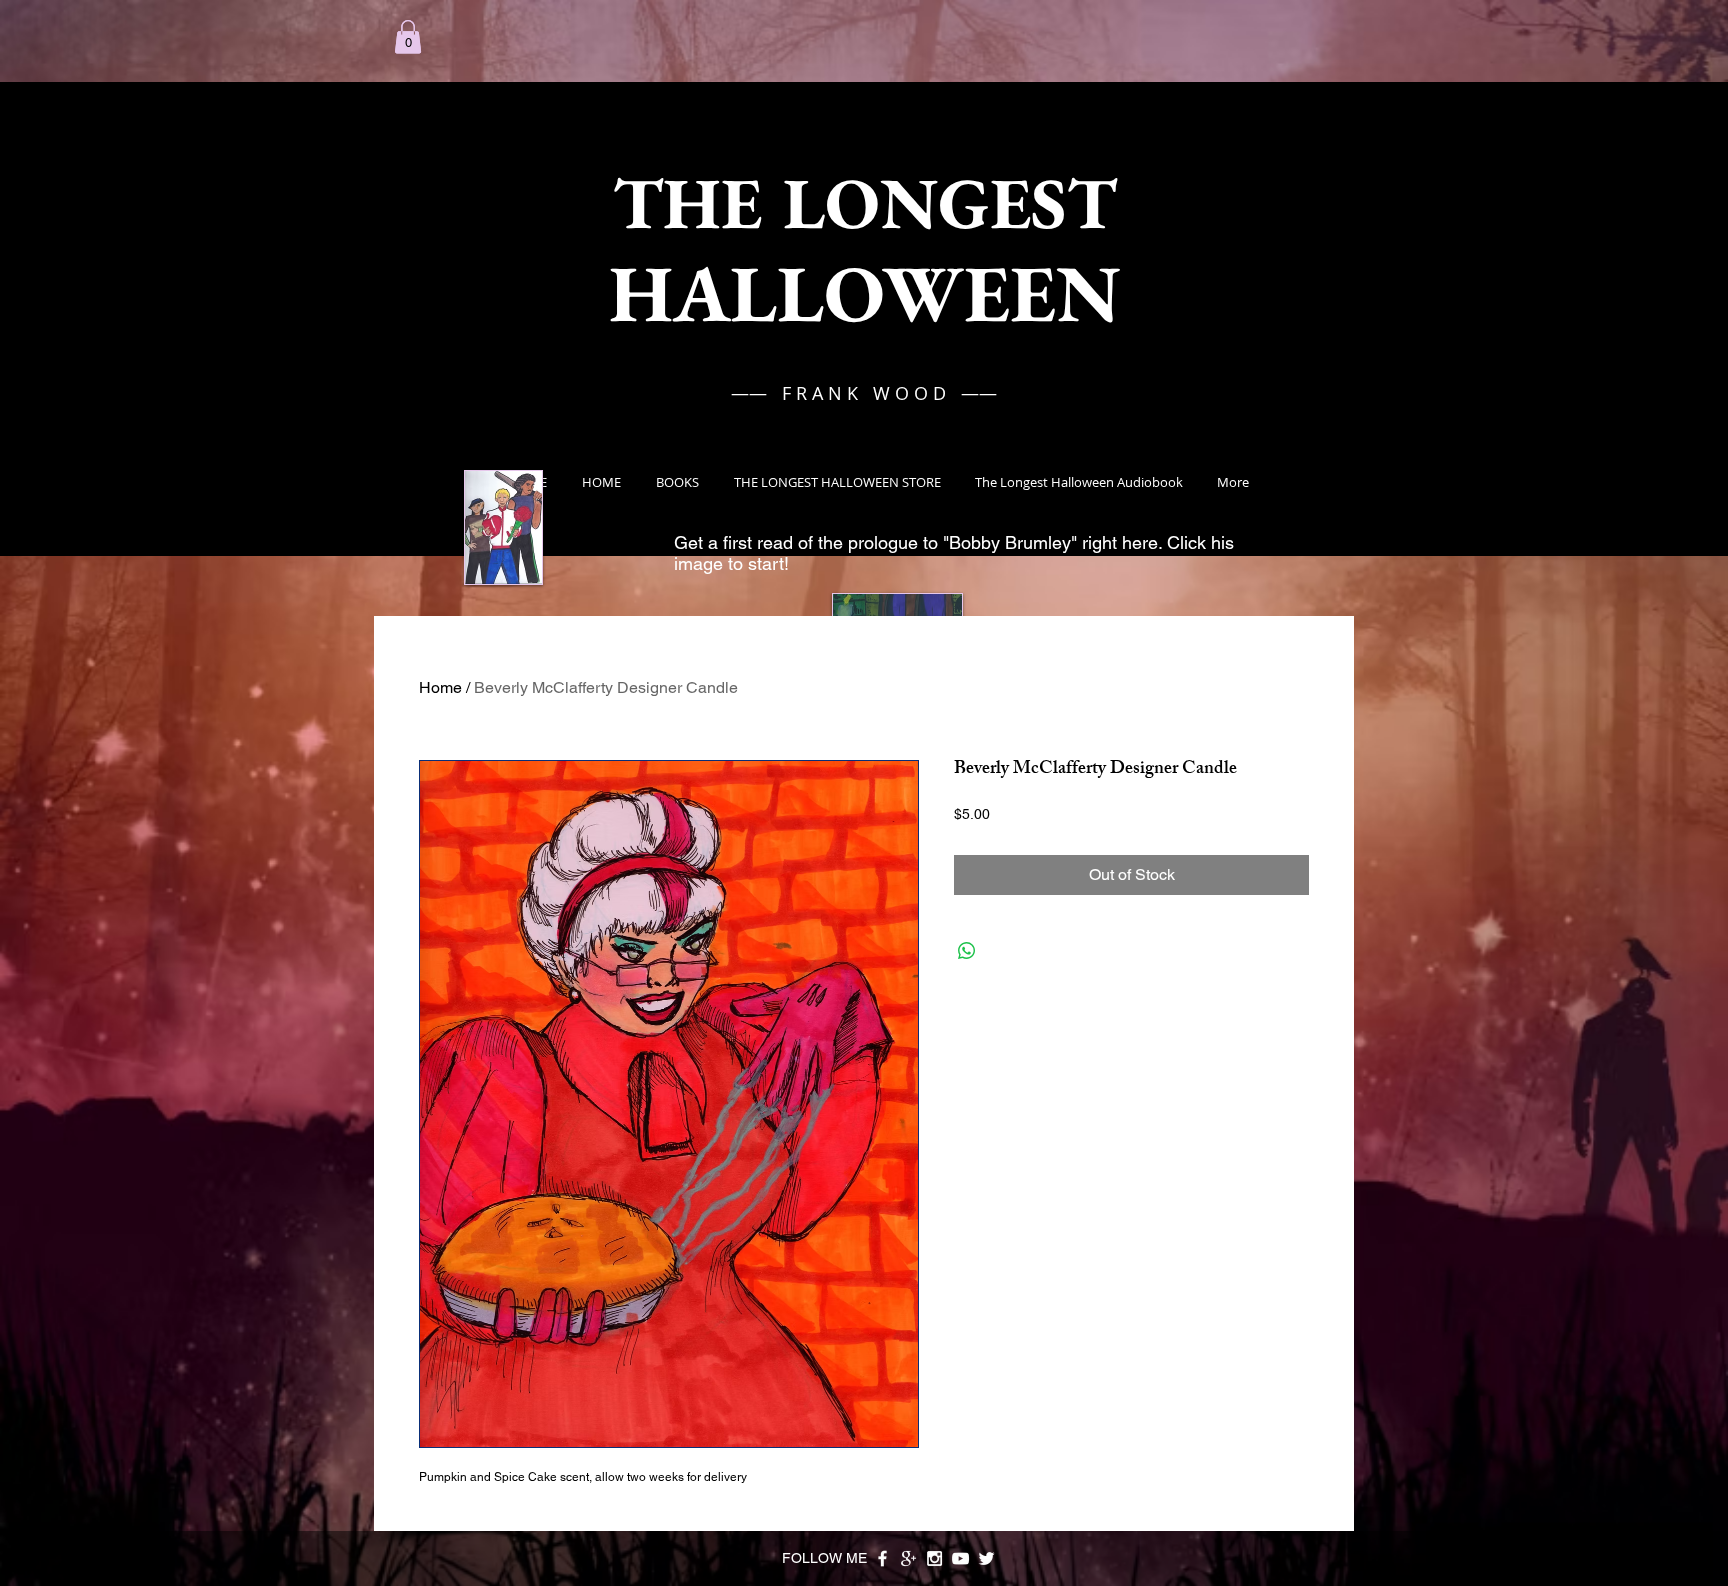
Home (440, 687)
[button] (408, 36)
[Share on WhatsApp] (967, 951)
